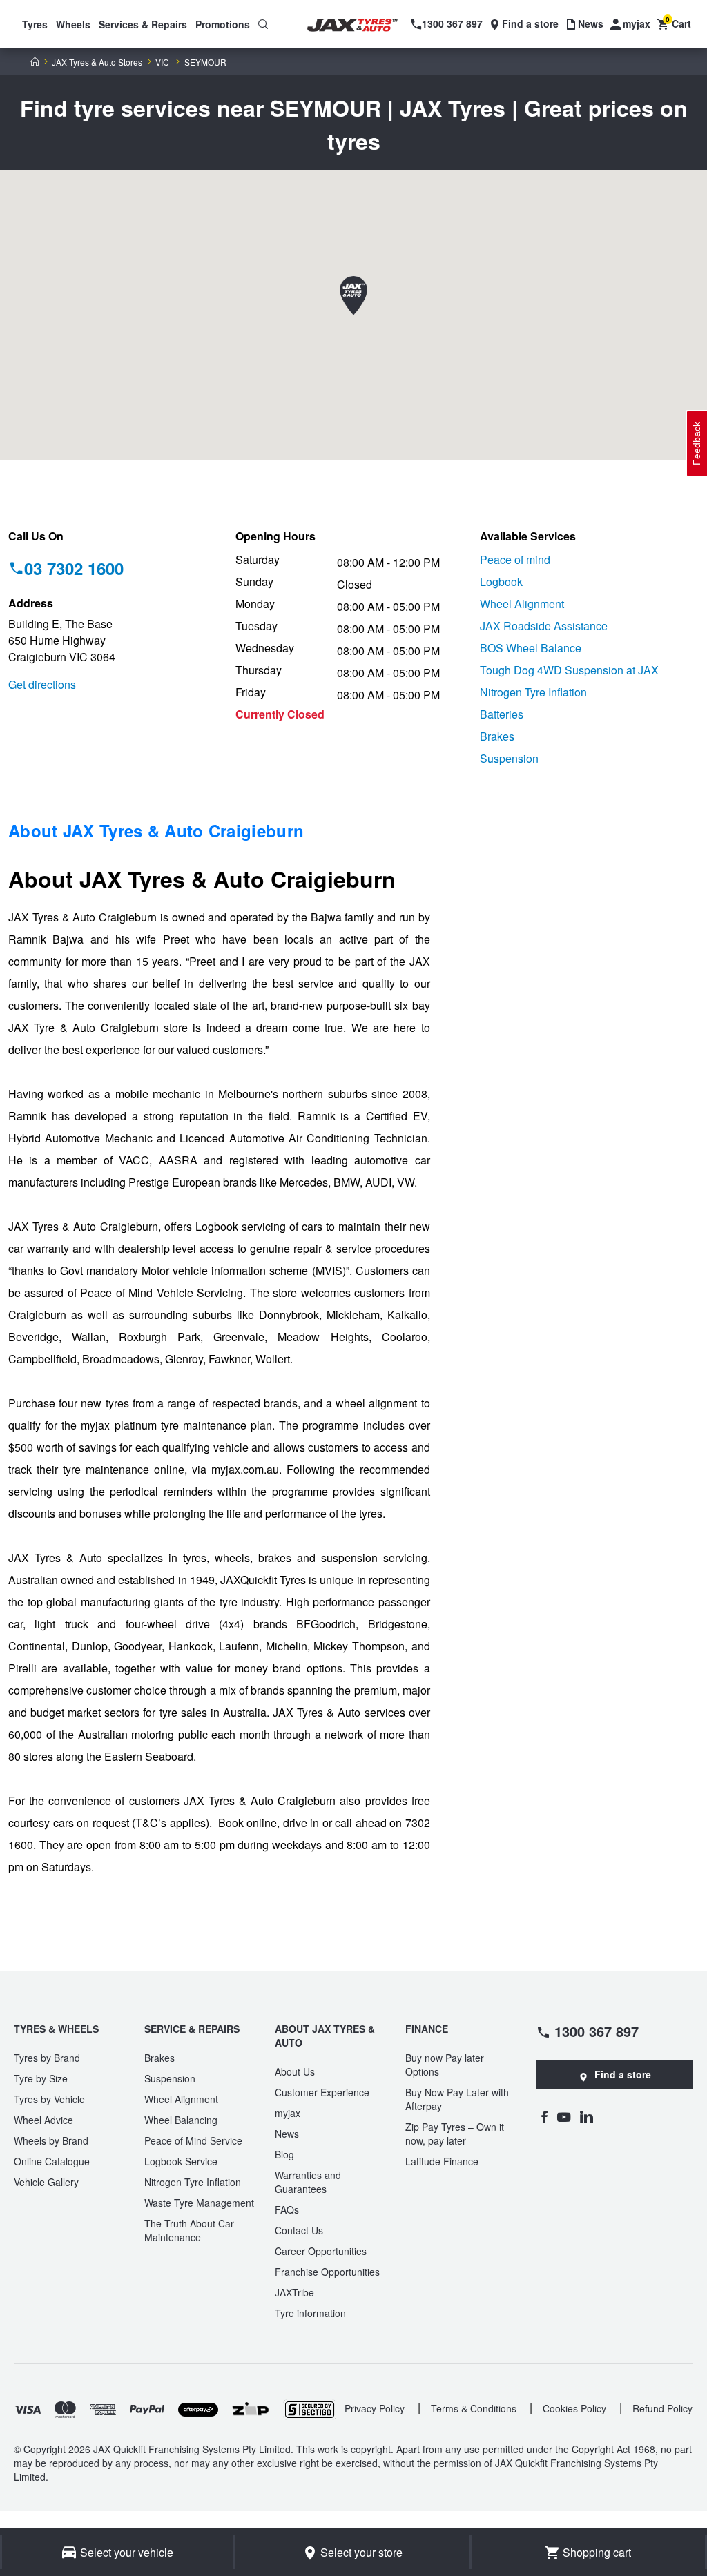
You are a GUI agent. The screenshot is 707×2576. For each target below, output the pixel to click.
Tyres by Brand (47, 2058)
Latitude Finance (442, 2161)
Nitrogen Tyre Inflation (533, 692)
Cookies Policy (574, 2408)
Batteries (502, 714)
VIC (162, 62)
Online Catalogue (52, 2161)
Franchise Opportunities (327, 2272)
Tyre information (310, 2313)
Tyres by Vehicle (49, 2099)
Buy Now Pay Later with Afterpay (457, 2099)
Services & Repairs (143, 24)
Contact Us (299, 2230)
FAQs (287, 2209)
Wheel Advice (43, 2120)
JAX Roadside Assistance (544, 626)
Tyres (35, 24)
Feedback (697, 443)
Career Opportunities (321, 2251)
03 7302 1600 (74, 568)
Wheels (73, 24)
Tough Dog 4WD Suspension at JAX (569, 670)
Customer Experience (322, 2092)
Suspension (509, 758)
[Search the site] (263, 24)
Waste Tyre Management (199, 2203)
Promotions (223, 24)
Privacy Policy (375, 2408)
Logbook (501, 582)
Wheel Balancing (181, 2120)
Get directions (42, 684)
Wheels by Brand (51, 2140)
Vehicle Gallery (46, 2182)
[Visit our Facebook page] (544, 2116)
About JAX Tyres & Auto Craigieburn (156, 830)
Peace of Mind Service (193, 2140)
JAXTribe (294, 2292)
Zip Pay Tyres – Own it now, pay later (455, 2134)
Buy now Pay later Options (445, 2065)
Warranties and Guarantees (308, 2182)
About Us (295, 2071)
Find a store (623, 2074)
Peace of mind (515, 559)
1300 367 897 (597, 2031)
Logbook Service (181, 2161)
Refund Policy (662, 2408)
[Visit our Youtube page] (564, 2116)
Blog (284, 2154)
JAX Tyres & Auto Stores (97, 62)
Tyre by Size (41, 2078)
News (287, 2134)
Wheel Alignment (522, 604)
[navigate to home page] (361, 26)
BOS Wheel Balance (531, 648)
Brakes (497, 736)
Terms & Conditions (474, 2408)
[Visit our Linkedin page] (587, 2116)
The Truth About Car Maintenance (189, 2230)
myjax (288, 2113)
